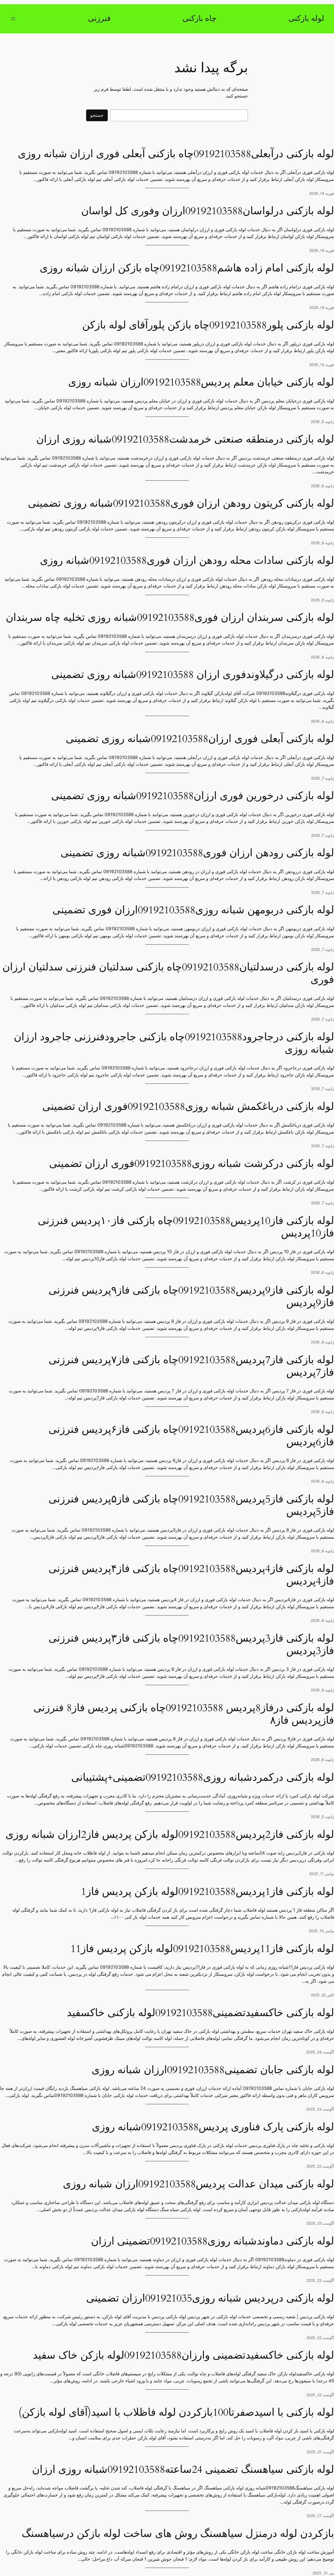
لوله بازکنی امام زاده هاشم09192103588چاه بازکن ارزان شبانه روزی (187, 268)
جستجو (97, 115)
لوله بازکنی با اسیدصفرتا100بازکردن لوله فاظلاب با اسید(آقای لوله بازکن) (176, 2413)
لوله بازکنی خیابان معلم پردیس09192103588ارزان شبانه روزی (201, 382)
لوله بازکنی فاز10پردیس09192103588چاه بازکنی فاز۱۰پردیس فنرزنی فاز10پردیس (186, 1227)
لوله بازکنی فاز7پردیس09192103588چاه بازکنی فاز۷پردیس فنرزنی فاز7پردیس (191, 1366)
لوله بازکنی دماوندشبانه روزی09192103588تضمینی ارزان (213, 2241)
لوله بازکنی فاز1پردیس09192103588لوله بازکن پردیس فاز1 (207, 1892)
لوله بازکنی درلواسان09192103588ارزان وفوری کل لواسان (208, 211)
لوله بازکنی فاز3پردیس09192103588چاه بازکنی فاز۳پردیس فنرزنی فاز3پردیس (191, 1645)
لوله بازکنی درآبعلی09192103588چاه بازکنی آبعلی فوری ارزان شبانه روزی (176, 154)
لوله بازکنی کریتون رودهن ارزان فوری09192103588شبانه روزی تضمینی (181, 504)
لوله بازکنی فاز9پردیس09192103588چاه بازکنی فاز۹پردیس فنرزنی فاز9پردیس (191, 1297)
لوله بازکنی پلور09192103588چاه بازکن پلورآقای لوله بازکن (208, 325)
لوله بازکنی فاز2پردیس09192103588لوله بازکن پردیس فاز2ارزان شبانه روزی (170, 1835)
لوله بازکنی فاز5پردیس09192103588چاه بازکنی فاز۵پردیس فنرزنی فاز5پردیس (191, 1506)
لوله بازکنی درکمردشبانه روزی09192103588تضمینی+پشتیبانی (203, 1778)
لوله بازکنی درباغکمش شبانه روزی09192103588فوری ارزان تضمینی (188, 1107)
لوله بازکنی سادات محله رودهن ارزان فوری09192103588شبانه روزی (187, 561)
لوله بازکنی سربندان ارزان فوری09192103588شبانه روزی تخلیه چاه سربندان (170, 618)
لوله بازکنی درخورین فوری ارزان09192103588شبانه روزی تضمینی (193, 796)
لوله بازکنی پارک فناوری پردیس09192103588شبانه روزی (213, 2127)
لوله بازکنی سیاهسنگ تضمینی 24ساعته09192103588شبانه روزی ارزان (183, 2470)
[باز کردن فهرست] (13, 19)
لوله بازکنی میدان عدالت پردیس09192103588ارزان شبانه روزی (198, 2184)
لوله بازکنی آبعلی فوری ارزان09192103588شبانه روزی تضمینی (200, 739)
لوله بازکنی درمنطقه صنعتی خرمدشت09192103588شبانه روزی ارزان (185, 439)
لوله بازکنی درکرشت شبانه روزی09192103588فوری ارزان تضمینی (192, 1164)
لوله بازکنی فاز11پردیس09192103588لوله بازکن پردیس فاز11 (202, 1949)
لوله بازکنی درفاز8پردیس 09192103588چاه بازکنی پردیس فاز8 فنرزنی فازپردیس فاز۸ (184, 1714)
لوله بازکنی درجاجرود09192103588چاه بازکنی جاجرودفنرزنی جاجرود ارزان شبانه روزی (174, 1043)
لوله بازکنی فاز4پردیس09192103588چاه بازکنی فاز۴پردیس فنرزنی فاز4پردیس (191, 1575)
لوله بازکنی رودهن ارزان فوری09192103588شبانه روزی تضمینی (197, 853)
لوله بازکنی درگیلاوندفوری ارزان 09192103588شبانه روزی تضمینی (193, 675)
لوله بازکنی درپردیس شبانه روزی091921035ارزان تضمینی (210, 2298)
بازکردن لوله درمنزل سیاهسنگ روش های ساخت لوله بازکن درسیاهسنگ (178, 2534)
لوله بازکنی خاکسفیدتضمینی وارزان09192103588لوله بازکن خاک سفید (183, 2355)
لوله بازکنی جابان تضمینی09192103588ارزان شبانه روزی (213, 2070)
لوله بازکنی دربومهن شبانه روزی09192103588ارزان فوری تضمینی (193, 910)
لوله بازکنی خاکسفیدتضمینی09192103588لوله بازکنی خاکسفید (200, 2013)
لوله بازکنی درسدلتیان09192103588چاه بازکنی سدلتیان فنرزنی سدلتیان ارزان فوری (168, 974)
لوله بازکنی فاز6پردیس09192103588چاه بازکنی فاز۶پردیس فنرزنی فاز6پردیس (191, 1436)
